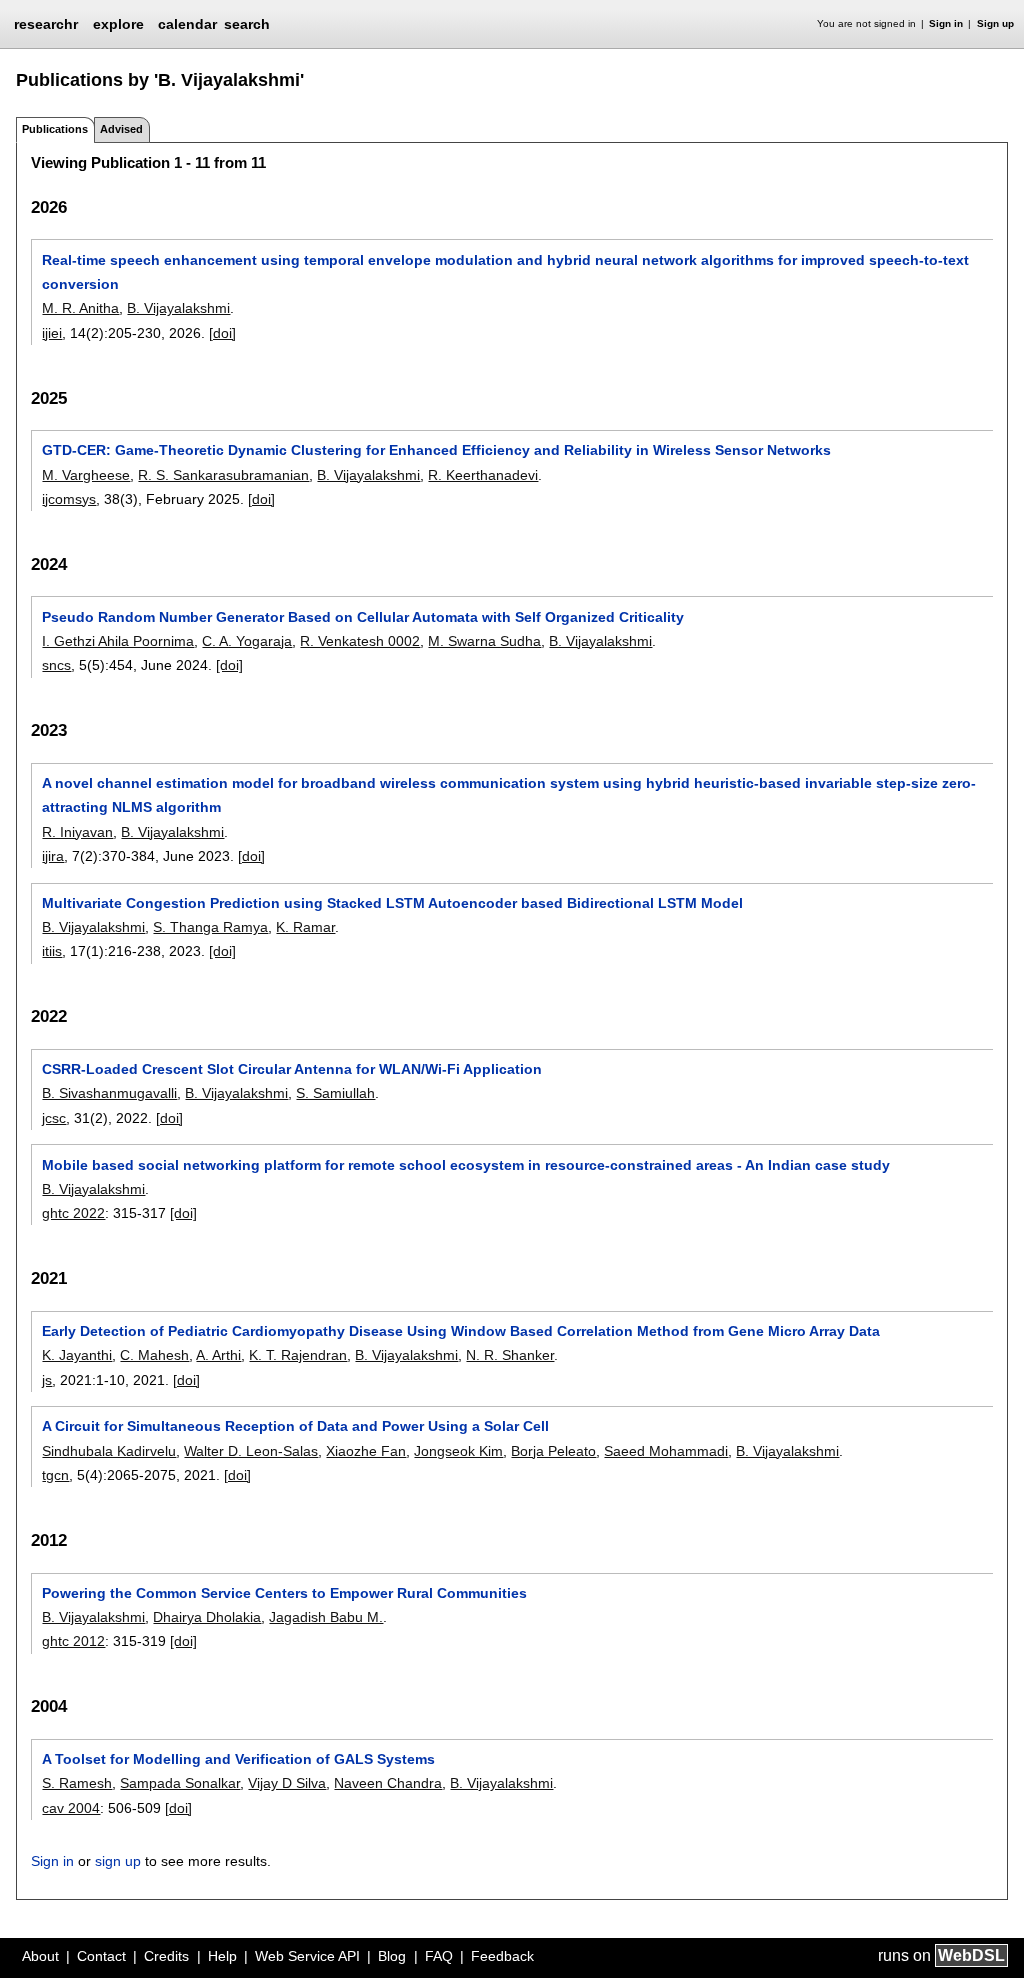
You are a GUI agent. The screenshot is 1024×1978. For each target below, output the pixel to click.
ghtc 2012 (73, 1641)
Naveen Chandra (388, 1783)
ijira (53, 856)
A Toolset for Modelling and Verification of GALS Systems (238, 1759)
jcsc (54, 1118)
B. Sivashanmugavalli (109, 1093)
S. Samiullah (335, 1093)
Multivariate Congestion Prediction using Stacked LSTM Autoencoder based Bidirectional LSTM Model (392, 903)
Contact (101, 1956)
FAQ (439, 1956)
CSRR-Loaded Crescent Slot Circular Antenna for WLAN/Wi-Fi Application (292, 1069)
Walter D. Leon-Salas (251, 1451)
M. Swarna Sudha (484, 641)
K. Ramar (305, 927)
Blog (392, 1956)
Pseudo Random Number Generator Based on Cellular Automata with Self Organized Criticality (363, 617)
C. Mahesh (154, 1355)
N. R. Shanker (510, 1355)
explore (118, 24)
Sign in (946, 23)
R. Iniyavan (77, 832)
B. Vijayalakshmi (178, 308)
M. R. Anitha (80, 308)
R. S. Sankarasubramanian (223, 475)
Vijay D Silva (287, 1783)
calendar (187, 24)
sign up (118, 1861)
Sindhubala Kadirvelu (109, 1451)
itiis (52, 951)
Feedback (502, 1956)
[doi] (222, 333)
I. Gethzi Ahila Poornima (118, 641)
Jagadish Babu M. (326, 1617)
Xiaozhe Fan (366, 1451)
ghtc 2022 (73, 1213)
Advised (121, 129)
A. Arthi (218, 1355)
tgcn (55, 1475)
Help (222, 1956)
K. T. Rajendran (298, 1355)
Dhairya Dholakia (207, 1617)
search (247, 24)
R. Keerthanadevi (483, 475)
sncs (56, 665)
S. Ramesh (77, 1783)
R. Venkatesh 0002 (360, 641)
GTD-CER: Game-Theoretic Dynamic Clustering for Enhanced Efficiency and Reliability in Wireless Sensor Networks (436, 450)
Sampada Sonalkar (180, 1783)
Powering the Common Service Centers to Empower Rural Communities (284, 1593)
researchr (46, 23)
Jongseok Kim (458, 1451)
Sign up (995, 23)
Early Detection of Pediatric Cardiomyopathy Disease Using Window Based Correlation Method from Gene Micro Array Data (461, 1331)
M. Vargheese (86, 475)
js (47, 1380)
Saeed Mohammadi (666, 1451)
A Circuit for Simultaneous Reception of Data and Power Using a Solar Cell (295, 1426)
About (40, 1956)
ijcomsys (69, 499)
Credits (166, 1956)
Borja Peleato (553, 1451)
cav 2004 (71, 1808)
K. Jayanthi (77, 1355)
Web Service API (307, 1956)
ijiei (52, 333)
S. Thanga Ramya (210, 927)
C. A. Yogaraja (247, 641)
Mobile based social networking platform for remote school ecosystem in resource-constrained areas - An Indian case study (466, 1165)
